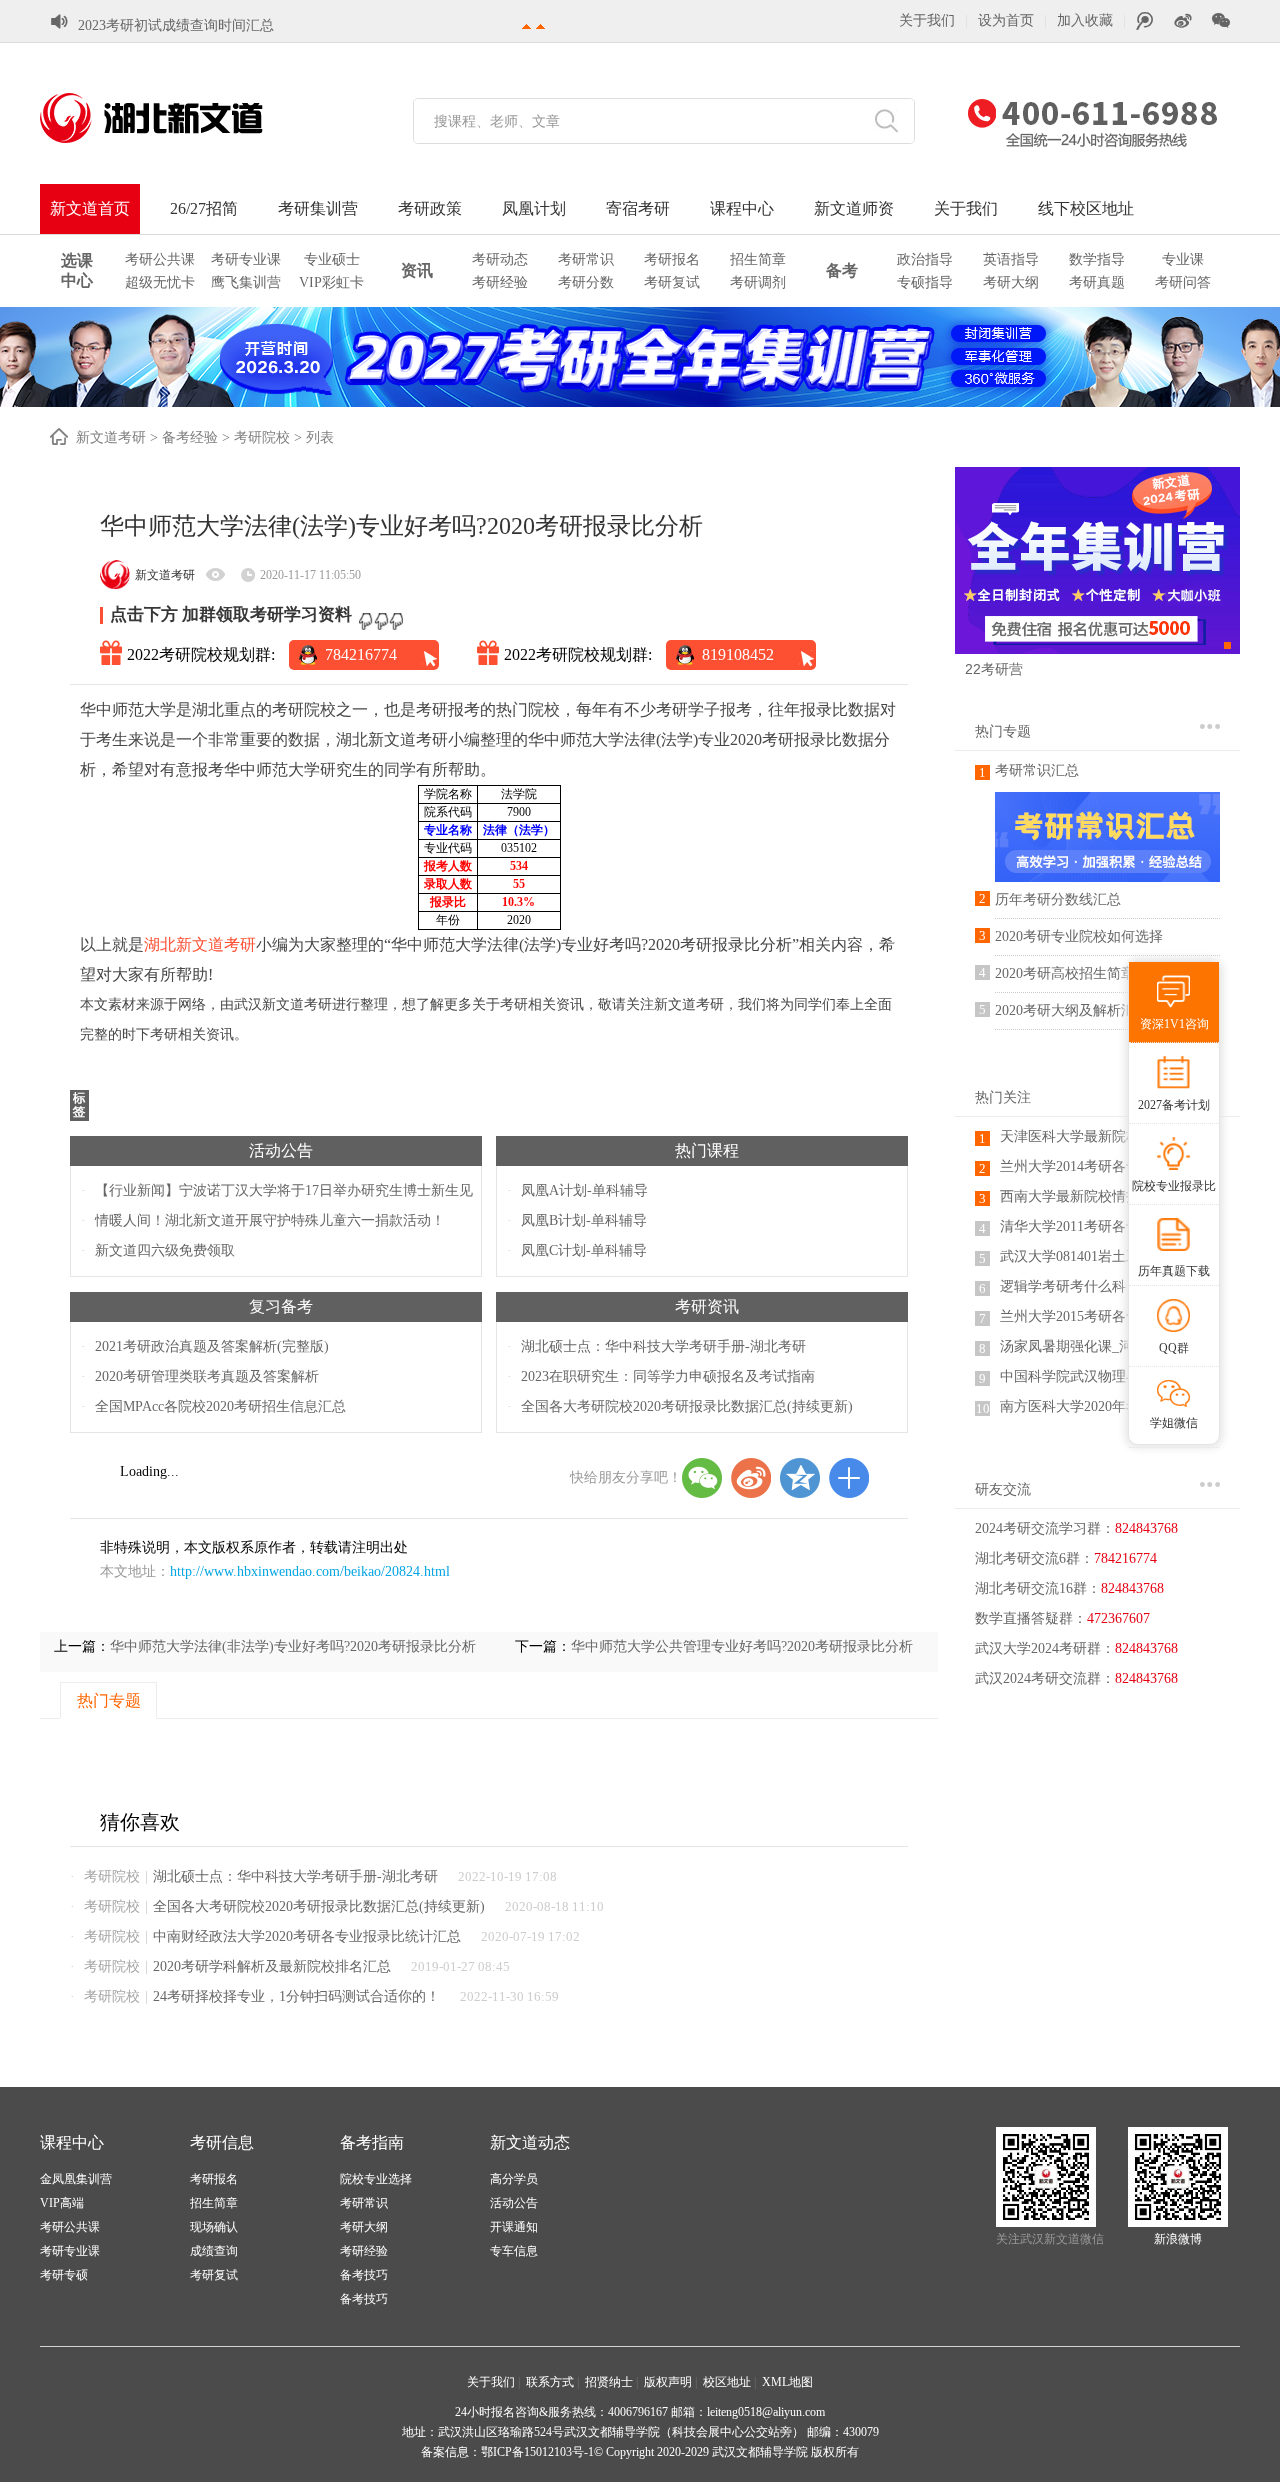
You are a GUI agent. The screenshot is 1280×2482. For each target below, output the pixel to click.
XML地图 (787, 2382)
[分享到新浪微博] (751, 1478)
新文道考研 (111, 437)
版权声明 (668, 2382)
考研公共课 (160, 259)
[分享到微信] (702, 1478)
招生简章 (758, 259)
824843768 (1132, 1588)
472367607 (1118, 1618)
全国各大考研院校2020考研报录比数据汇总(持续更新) (687, 1406)
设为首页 (1006, 20)
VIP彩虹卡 (331, 282)
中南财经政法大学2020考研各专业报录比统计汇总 (307, 1936)
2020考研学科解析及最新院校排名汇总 (272, 1966)
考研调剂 (758, 282)
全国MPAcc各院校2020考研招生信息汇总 (220, 1406)
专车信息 (514, 2251)
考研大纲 (1011, 282)
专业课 (1183, 259)
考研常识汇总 (1037, 770)
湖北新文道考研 (200, 944)
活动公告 (281, 1150)
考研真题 (1097, 282)
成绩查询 (214, 2251)
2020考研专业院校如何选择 (1079, 936)
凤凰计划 (534, 208)
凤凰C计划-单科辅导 (584, 1250)
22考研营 (994, 669)
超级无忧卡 (160, 282)
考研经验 (500, 282)
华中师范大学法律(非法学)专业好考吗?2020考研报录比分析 (293, 1646)
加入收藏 (1085, 20)
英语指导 (1011, 259)
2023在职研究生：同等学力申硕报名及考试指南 (668, 1376)
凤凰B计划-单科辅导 (584, 1220)
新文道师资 (854, 208)
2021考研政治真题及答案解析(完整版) (212, 1346)
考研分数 (586, 282)
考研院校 (262, 437)
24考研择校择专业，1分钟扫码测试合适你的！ (296, 1996)
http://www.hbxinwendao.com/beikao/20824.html (310, 1571)
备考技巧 (364, 2275)
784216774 (361, 654)
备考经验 (190, 437)
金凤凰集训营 (76, 2179)
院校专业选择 (376, 2179)
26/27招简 (204, 208)
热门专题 (1003, 731)
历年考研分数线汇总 (1058, 899)
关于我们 (927, 20)
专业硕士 (332, 259)
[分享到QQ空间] (800, 1478)
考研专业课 (246, 259)
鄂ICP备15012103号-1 (537, 2452)
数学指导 (1097, 259)
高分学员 (514, 2179)
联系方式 (550, 2382)
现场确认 (214, 2227)
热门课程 (707, 1150)
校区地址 (727, 2382)
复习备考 (281, 1306)
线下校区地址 (1086, 208)
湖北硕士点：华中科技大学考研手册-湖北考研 (663, 1346)
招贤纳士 (609, 2382)
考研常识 (586, 259)
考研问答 (1183, 282)
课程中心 (742, 208)
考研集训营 (318, 208)
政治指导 (925, 259)
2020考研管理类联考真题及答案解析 (207, 1376)
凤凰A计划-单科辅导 (584, 1190)
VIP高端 (62, 2203)
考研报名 (672, 259)
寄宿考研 (638, 208)
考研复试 (672, 282)
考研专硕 (64, 2275)
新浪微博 (1178, 2239)
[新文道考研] (175, 118)
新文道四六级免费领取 (165, 1250)
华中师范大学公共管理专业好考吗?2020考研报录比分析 (742, 1646)
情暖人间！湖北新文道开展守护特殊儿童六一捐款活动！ (270, 1220)
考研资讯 (707, 1306)
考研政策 (430, 208)
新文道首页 (90, 208)
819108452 (738, 654)
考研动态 (500, 259)
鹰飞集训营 (246, 282)
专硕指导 (925, 282)
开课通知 (514, 2227)
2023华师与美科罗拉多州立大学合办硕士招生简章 (232, 25)
